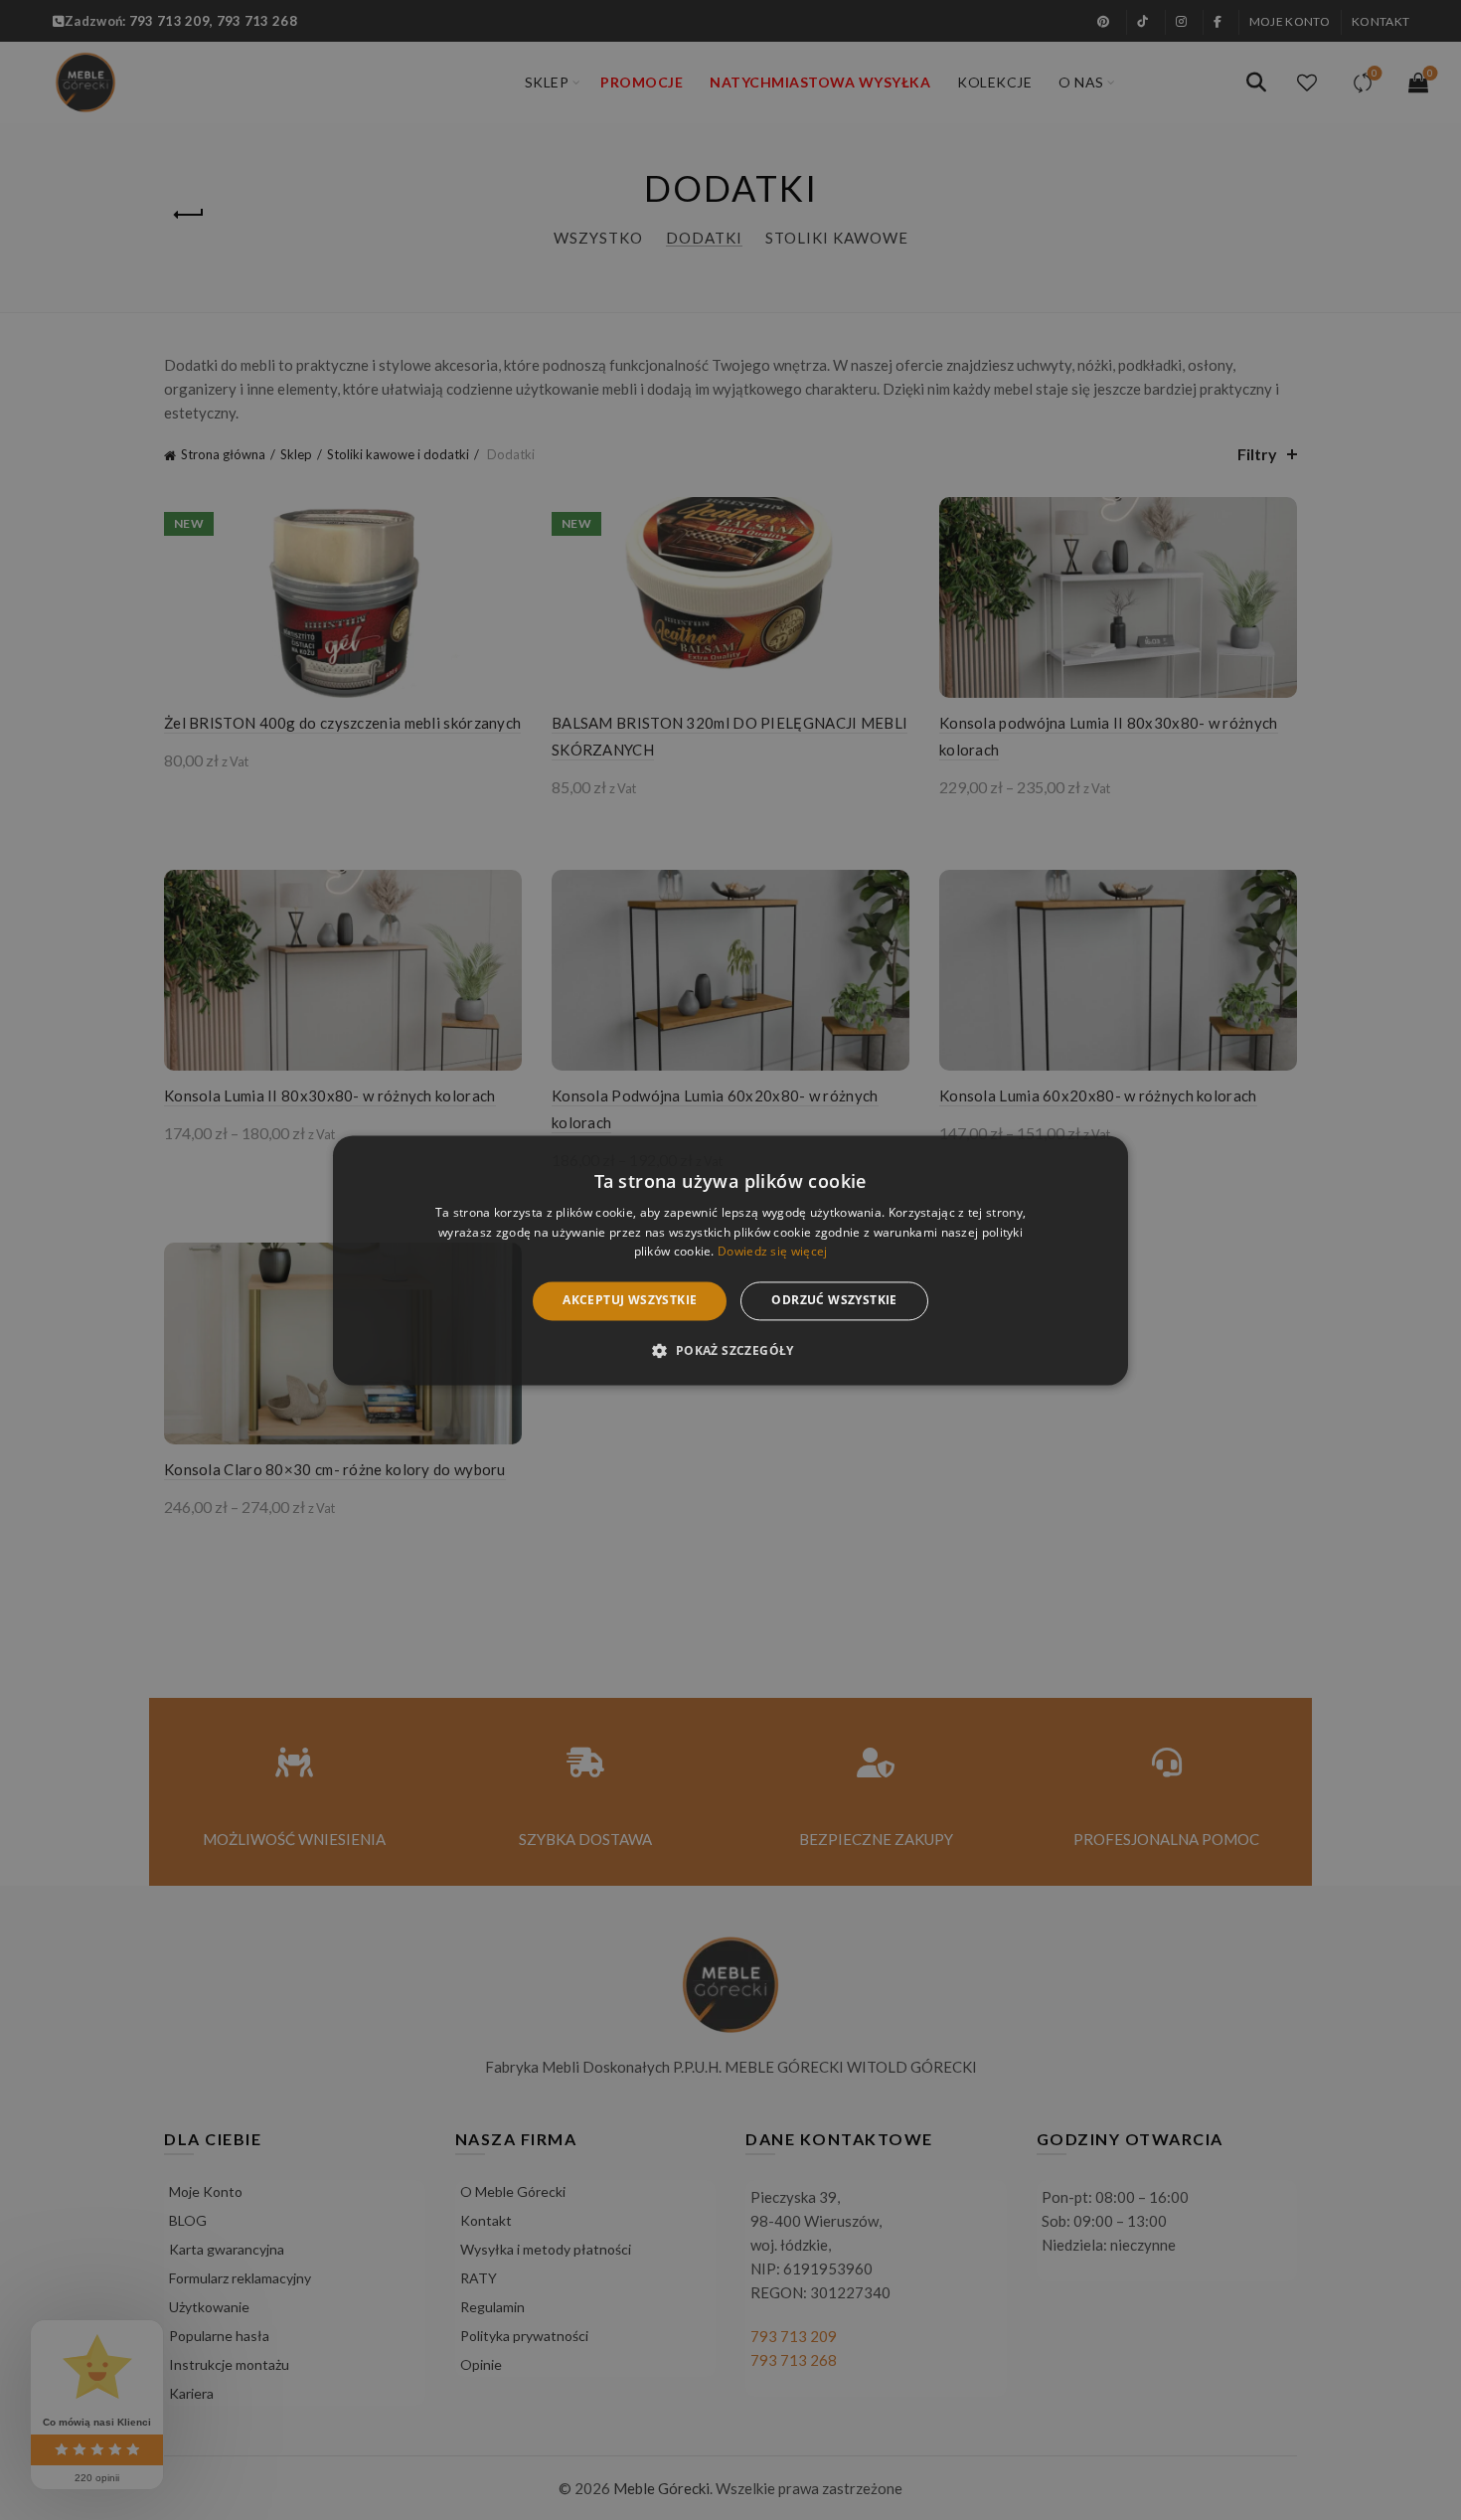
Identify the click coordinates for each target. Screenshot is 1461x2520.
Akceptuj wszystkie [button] (630, 1301)
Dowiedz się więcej (772, 1252)
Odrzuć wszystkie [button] (834, 1301)
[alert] (730, 1260)
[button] (730, 1350)
